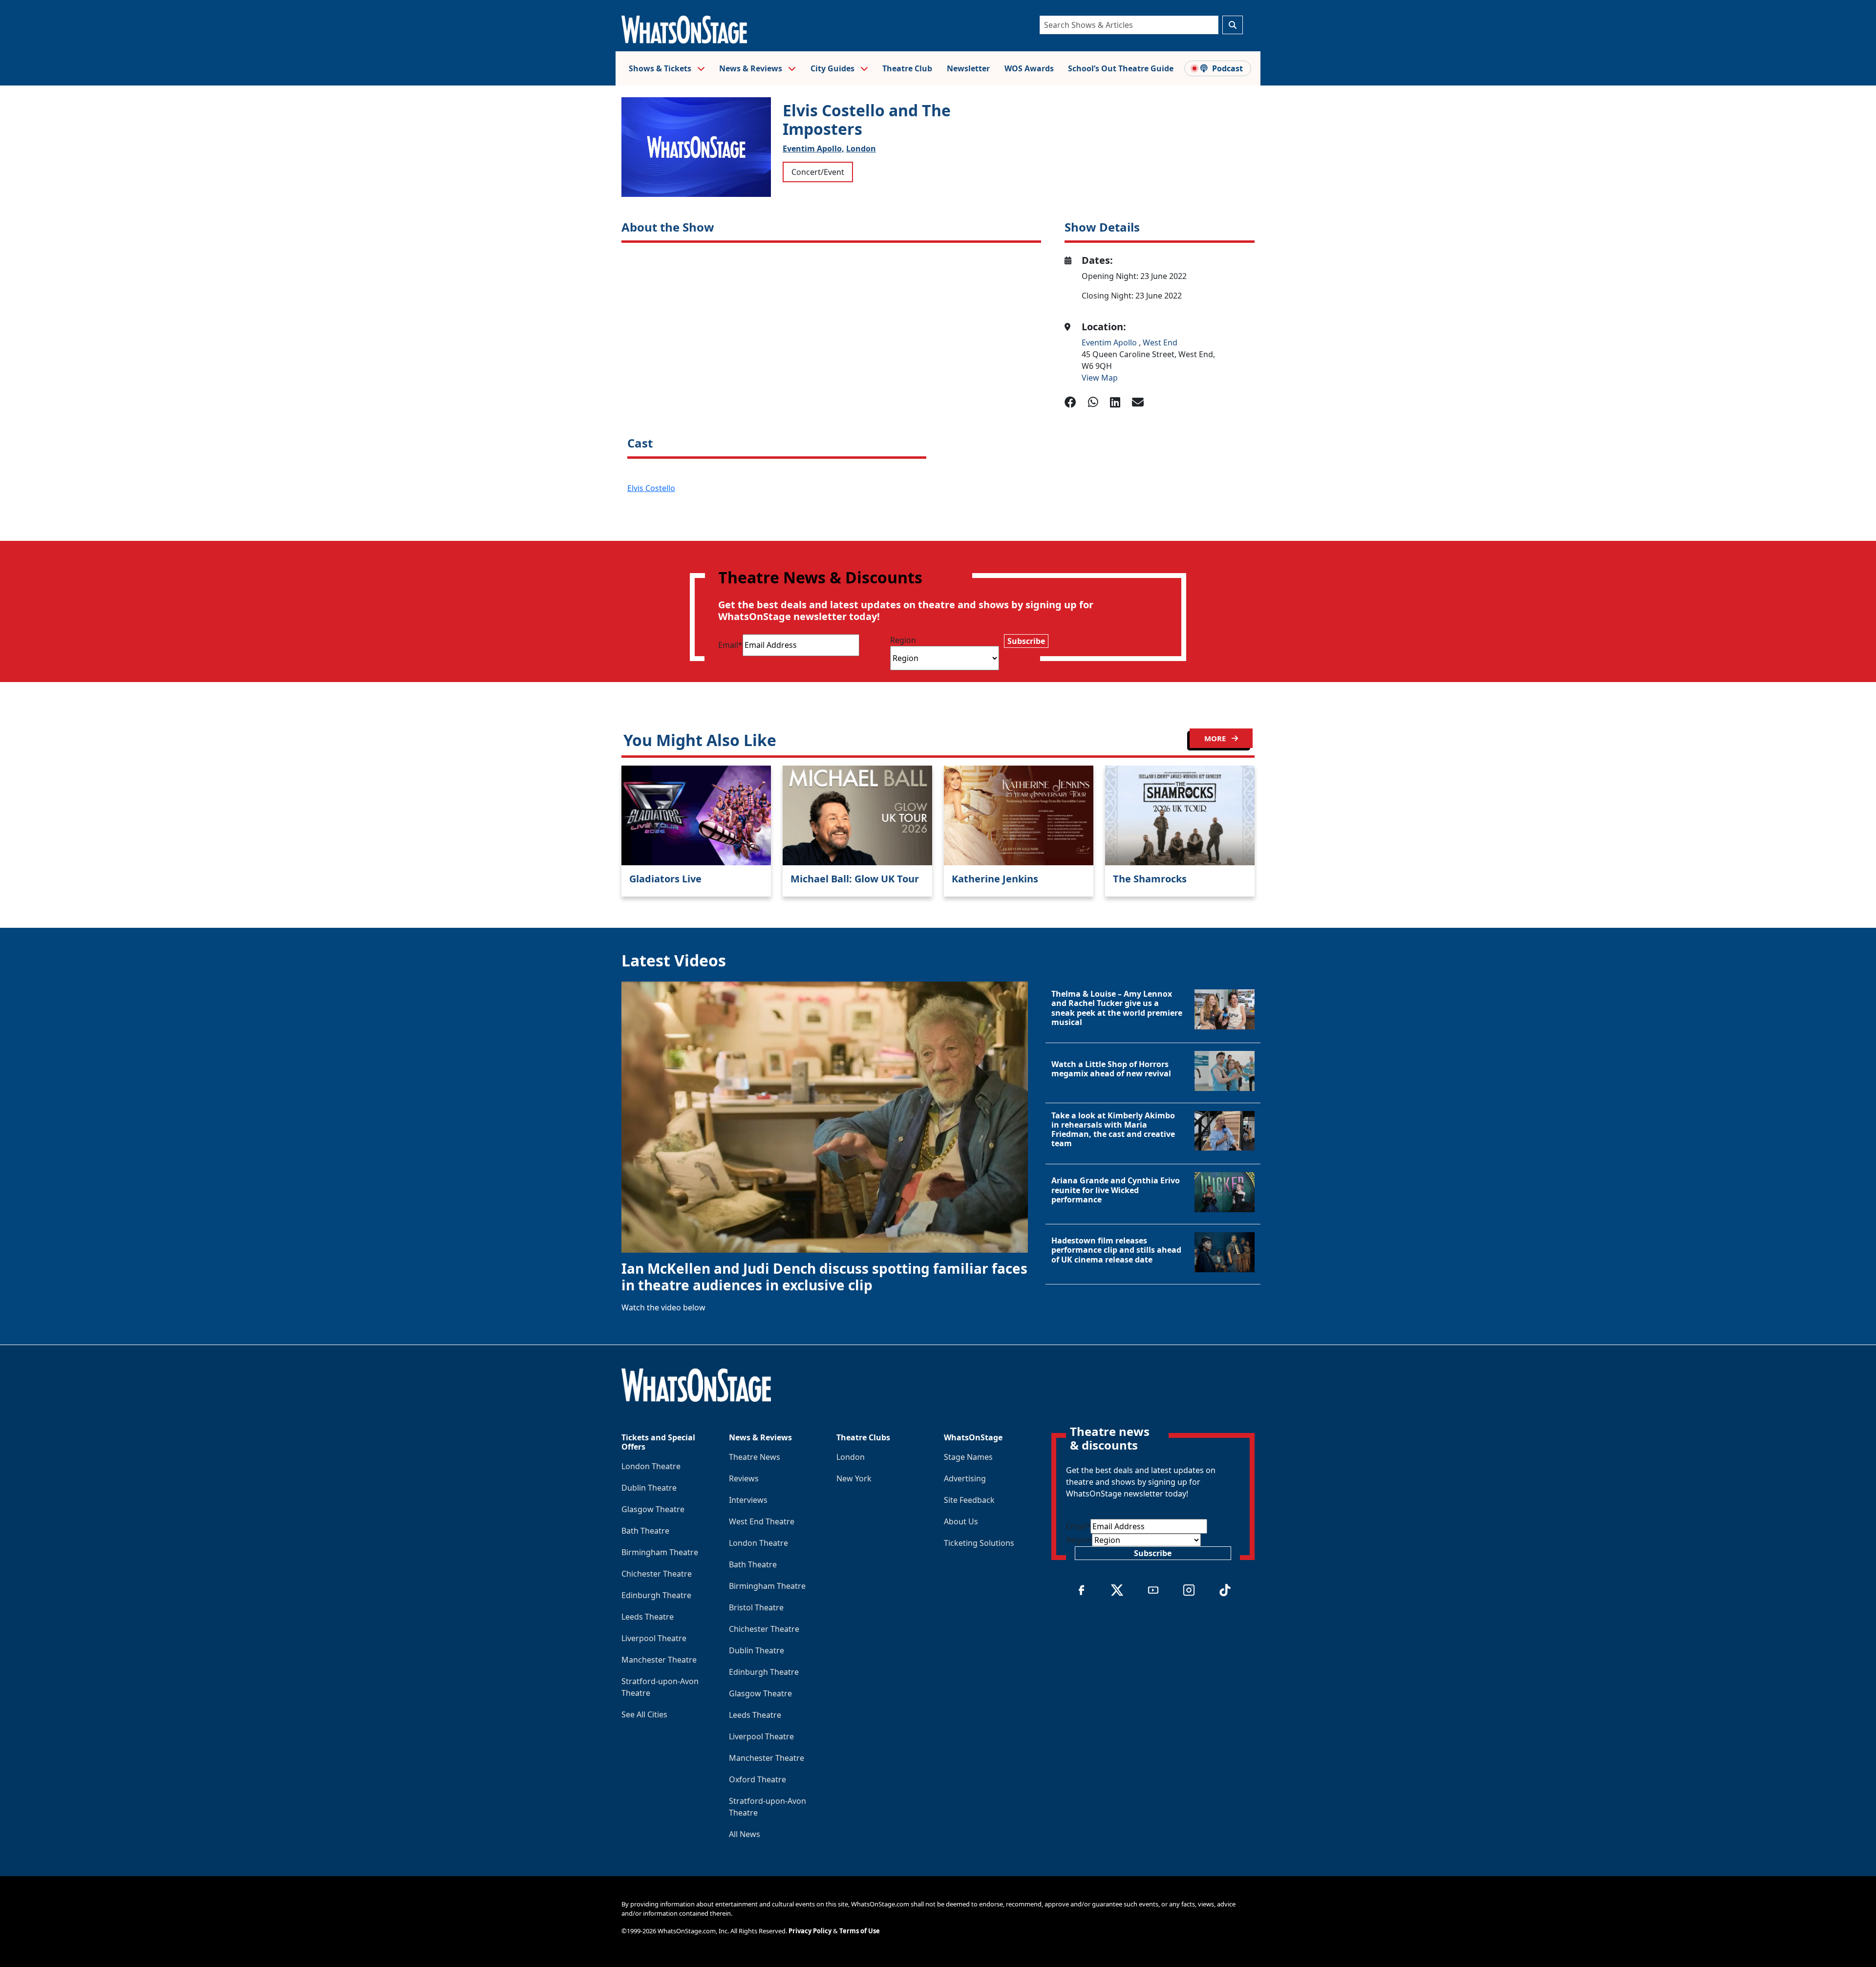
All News (745, 1834)
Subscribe (1026, 641)
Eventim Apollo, (813, 149)
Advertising (965, 1478)
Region (903, 640)
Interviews (748, 1500)
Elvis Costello (651, 488)
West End (1160, 342)
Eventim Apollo (1110, 342)
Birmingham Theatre (660, 1552)
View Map (1100, 378)
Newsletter (968, 68)
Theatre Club (907, 68)
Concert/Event (818, 172)
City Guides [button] (833, 68)
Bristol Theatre (756, 1607)
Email (730, 645)
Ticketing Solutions (979, 1543)
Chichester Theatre (657, 1574)
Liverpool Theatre (654, 1638)
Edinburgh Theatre (656, 1595)
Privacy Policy (810, 1931)
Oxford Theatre (757, 1779)
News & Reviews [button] (752, 68)
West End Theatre (762, 1521)
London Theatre (651, 1466)
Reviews (744, 1478)
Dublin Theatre (649, 1488)
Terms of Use (860, 1931)
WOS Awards (1029, 68)
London (861, 149)
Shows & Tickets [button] (661, 68)
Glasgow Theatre (653, 1509)
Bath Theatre (645, 1531)
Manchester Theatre (659, 1660)
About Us (961, 1521)
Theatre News (755, 1457)
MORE (1216, 738)
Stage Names (968, 1457)
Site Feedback (969, 1500)
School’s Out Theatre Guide (1121, 68)
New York (854, 1478)
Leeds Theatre (648, 1617)
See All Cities (644, 1714)
